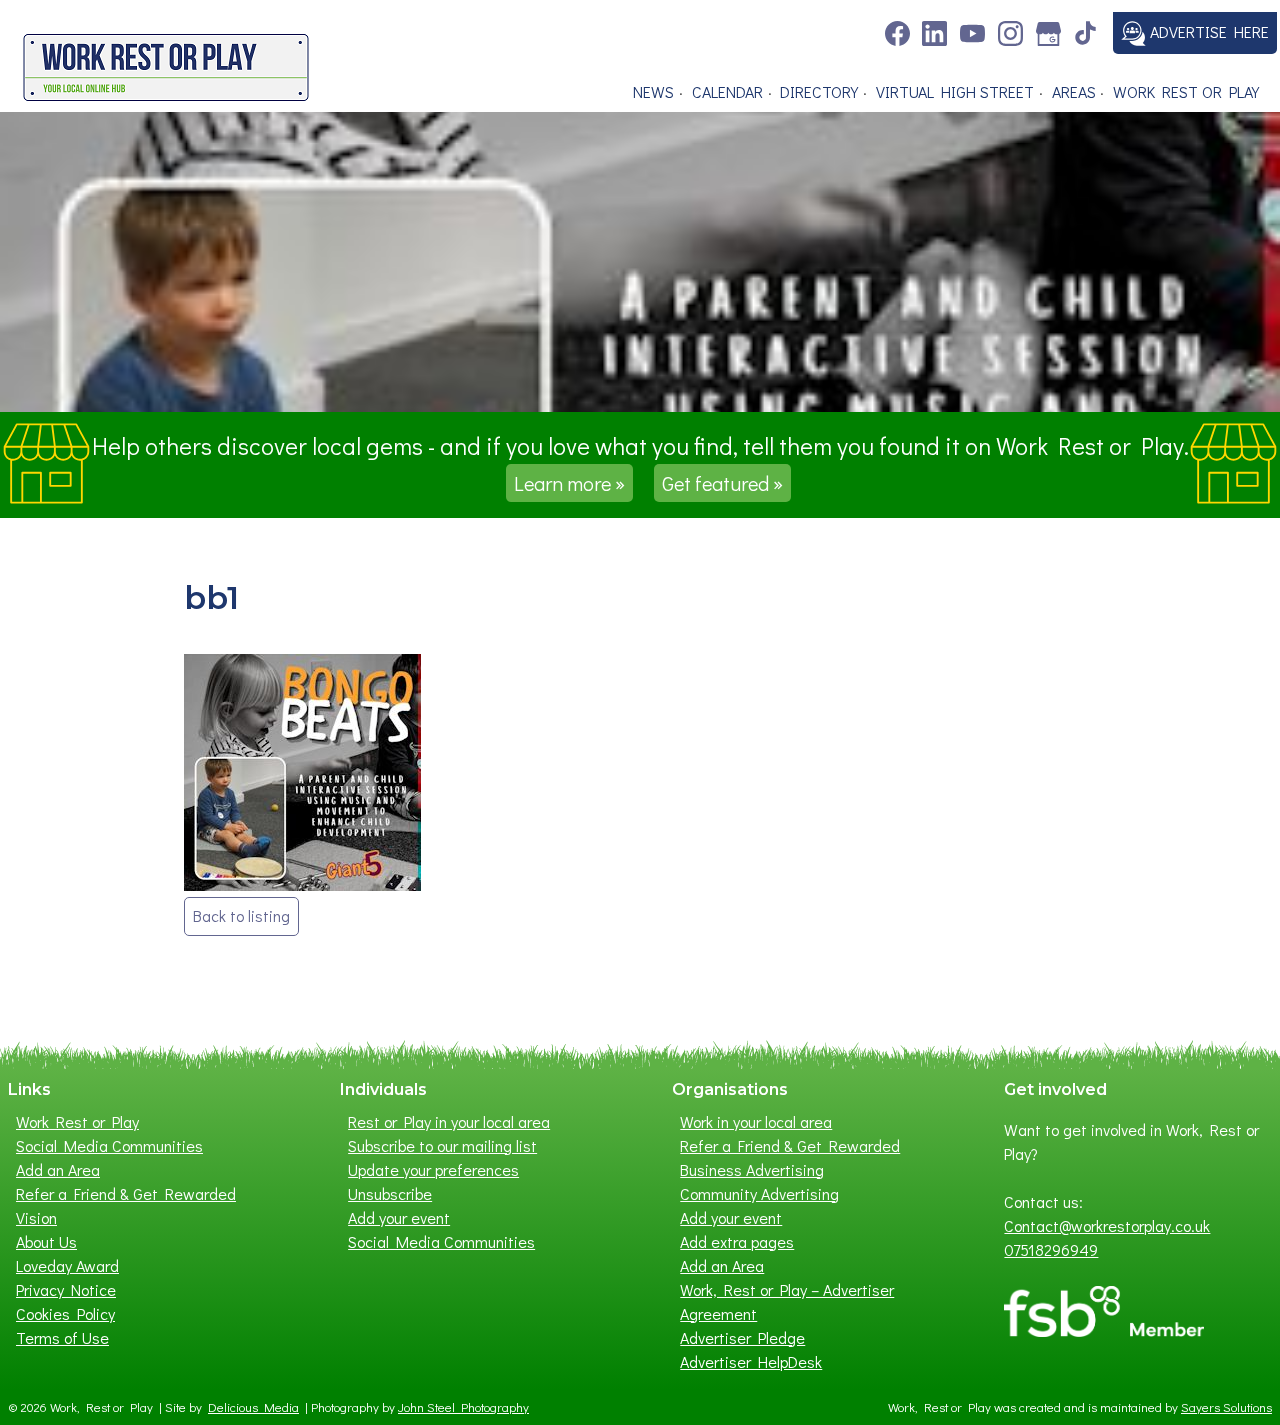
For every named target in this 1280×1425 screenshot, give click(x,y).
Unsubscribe (390, 1193)
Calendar (727, 91)
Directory (819, 91)
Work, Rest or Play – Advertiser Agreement (787, 1301)
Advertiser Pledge (742, 1337)
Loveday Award (67, 1265)
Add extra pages (737, 1241)
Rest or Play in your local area (449, 1121)
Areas (1074, 91)
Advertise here (1207, 31)
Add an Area (58, 1169)
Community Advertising (759, 1193)
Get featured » (722, 483)
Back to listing (241, 915)
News (653, 91)
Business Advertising (752, 1169)
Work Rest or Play (1186, 91)
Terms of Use (62, 1337)
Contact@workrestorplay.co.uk (1107, 1225)
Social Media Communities (109, 1145)
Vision (36, 1217)
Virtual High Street (955, 91)
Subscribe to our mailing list (442, 1145)
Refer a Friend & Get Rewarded (126, 1193)
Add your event (399, 1217)
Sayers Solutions (1226, 1407)
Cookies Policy (65, 1313)
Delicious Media (253, 1407)
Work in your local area (756, 1121)
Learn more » (569, 483)
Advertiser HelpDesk (751, 1361)
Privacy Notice (66, 1289)
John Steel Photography (463, 1407)
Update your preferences (433, 1169)
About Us (46, 1241)
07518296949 (1051, 1249)
